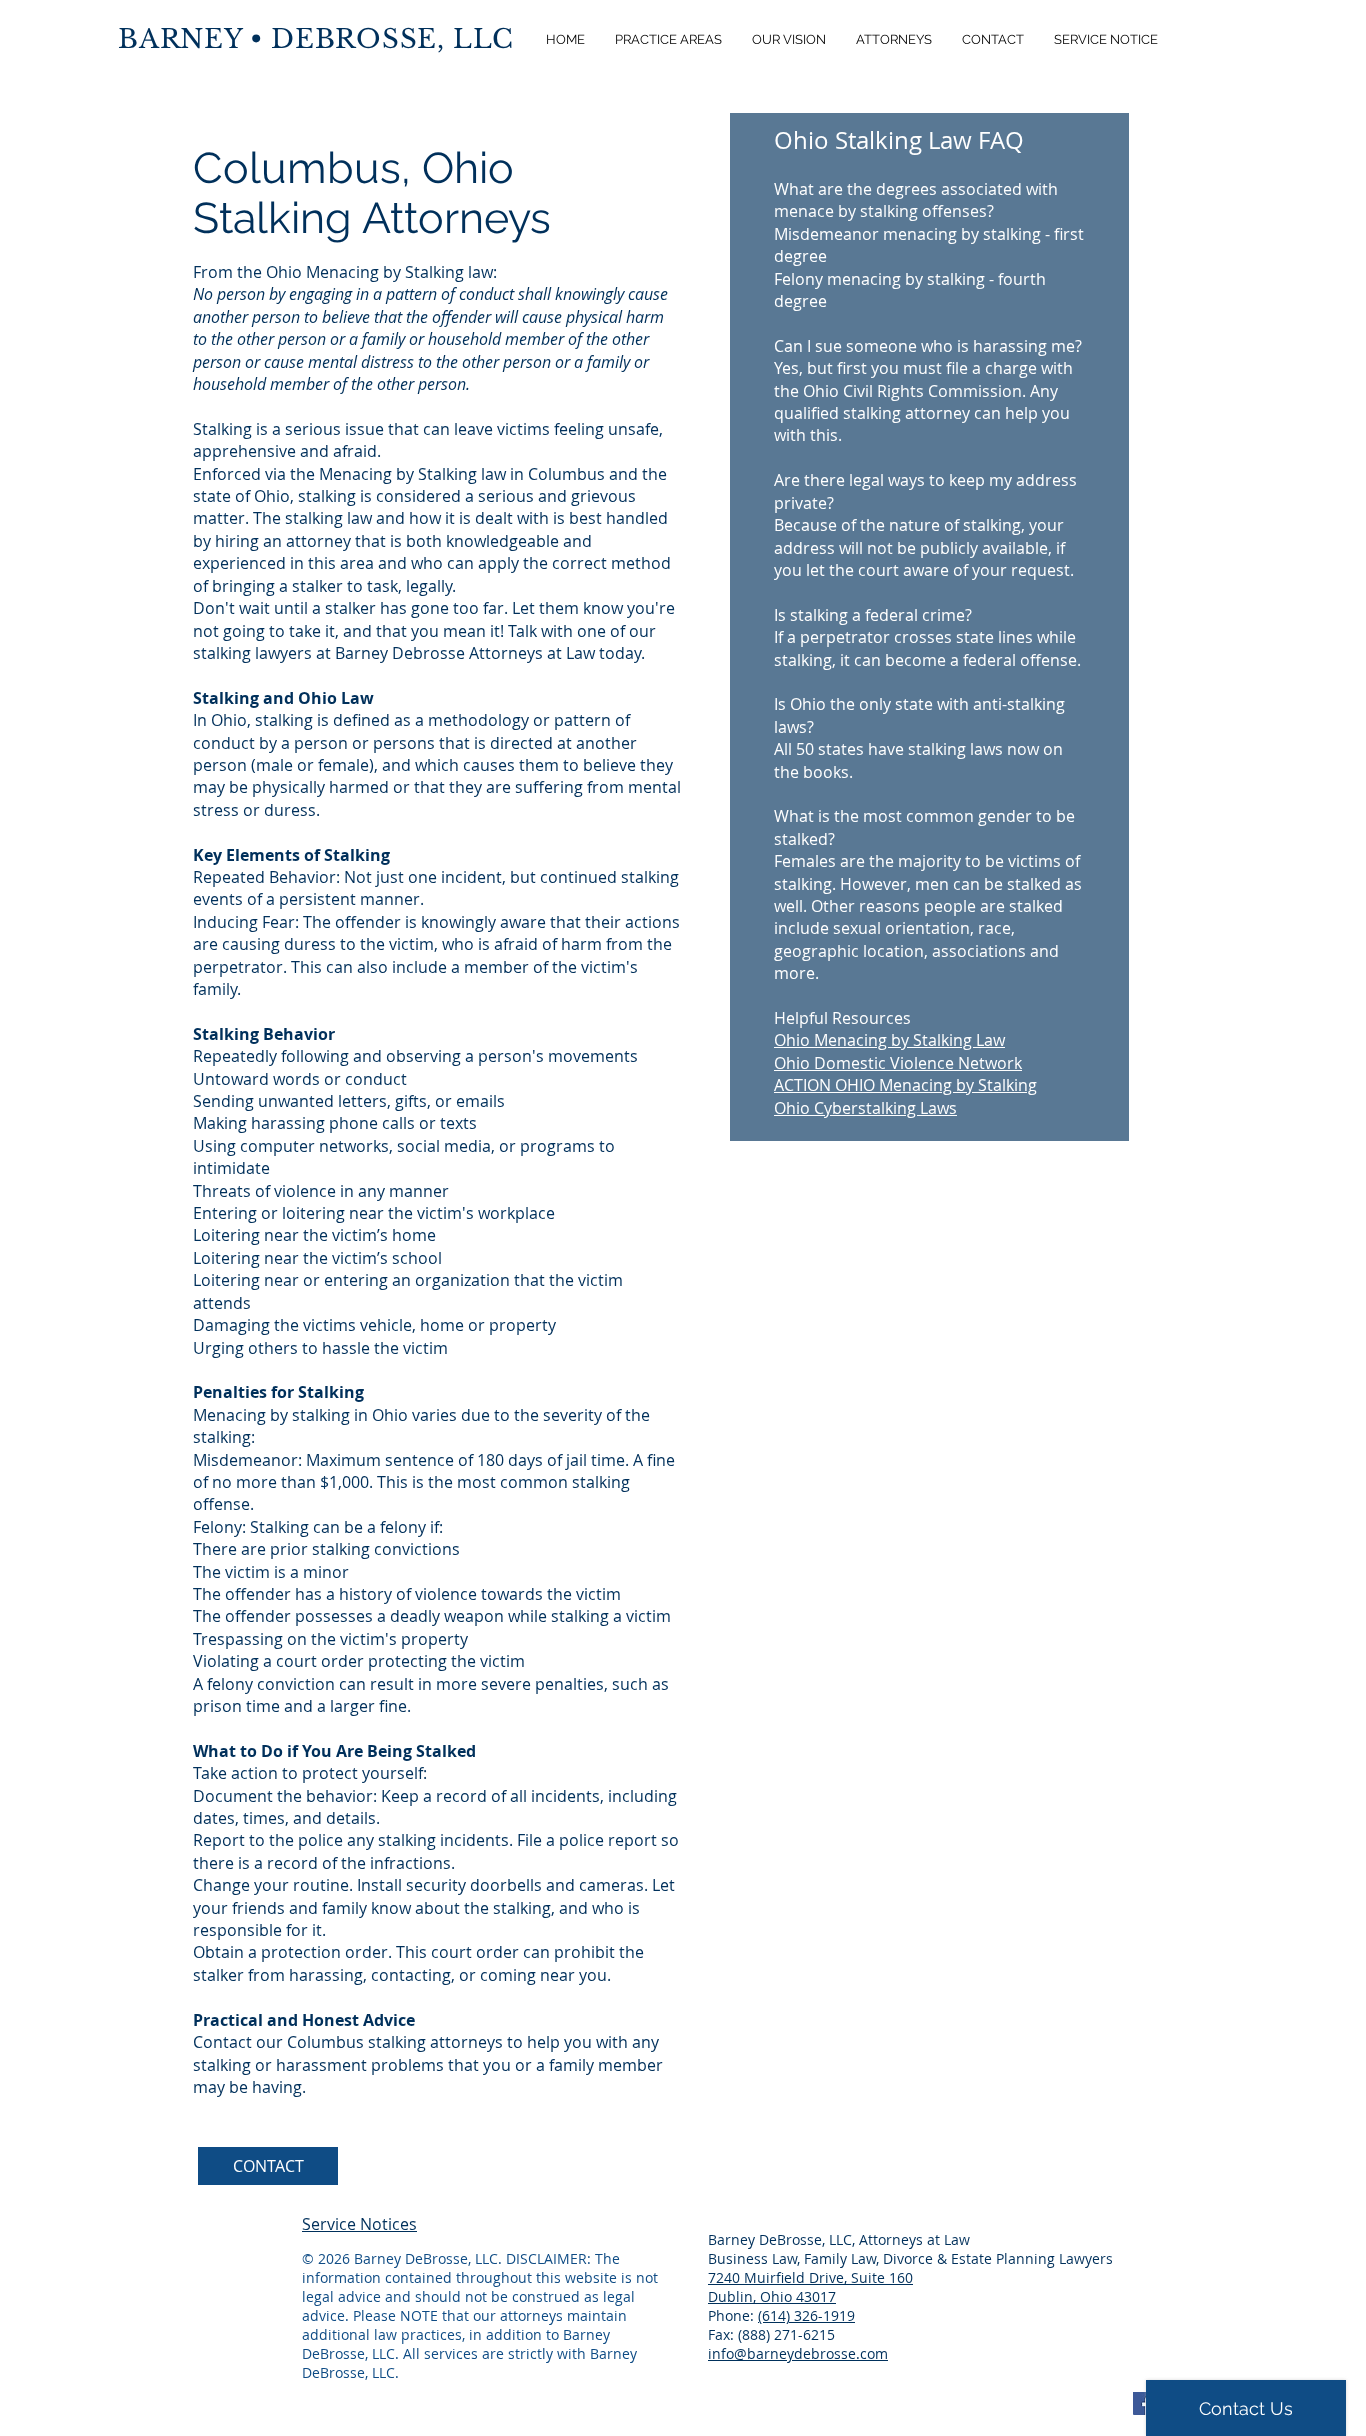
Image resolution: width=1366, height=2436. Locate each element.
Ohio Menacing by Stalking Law (889, 1040)
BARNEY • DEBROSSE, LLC (316, 39)
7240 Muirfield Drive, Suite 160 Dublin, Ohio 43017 (810, 2287)
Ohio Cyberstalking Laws (865, 1108)
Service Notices (359, 2224)
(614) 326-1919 (806, 2315)
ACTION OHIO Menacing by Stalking (905, 1085)
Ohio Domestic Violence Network (898, 1063)
